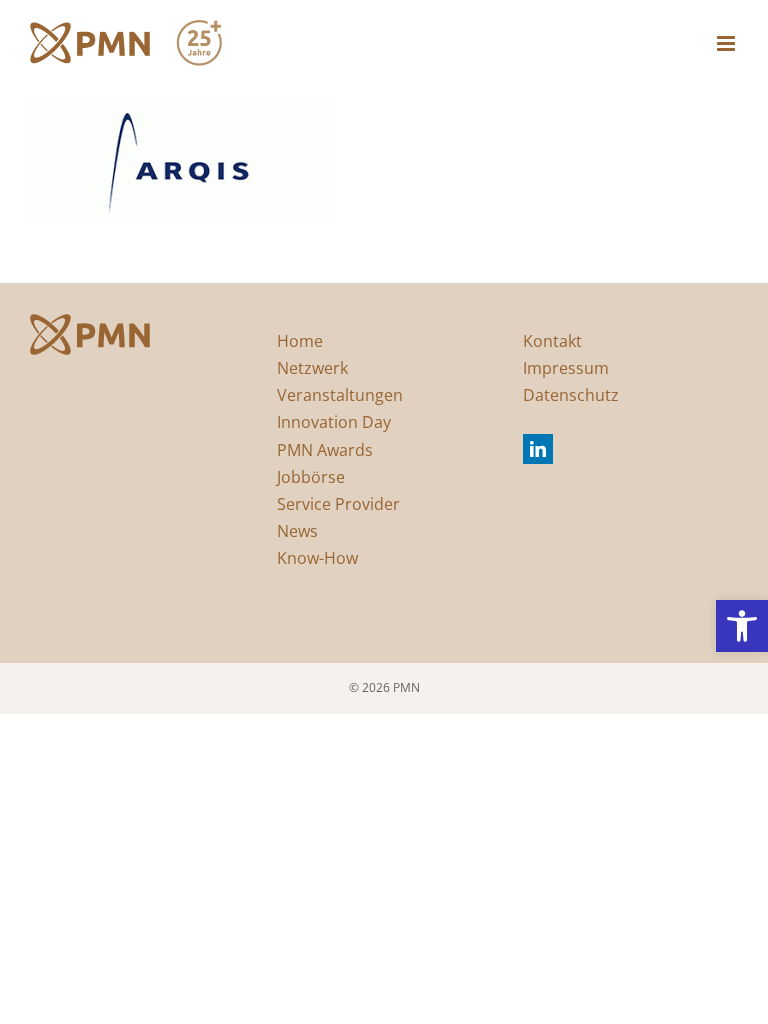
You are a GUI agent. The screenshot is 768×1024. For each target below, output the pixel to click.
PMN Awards (325, 450)
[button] (742, 626)
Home (300, 341)
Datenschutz (571, 395)
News (297, 531)
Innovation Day (334, 422)
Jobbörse (311, 477)
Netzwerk (312, 368)
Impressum (566, 368)
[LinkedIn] (538, 449)
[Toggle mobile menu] (727, 43)
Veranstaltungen (340, 395)
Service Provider (338, 504)
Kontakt (552, 341)
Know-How (317, 558)
